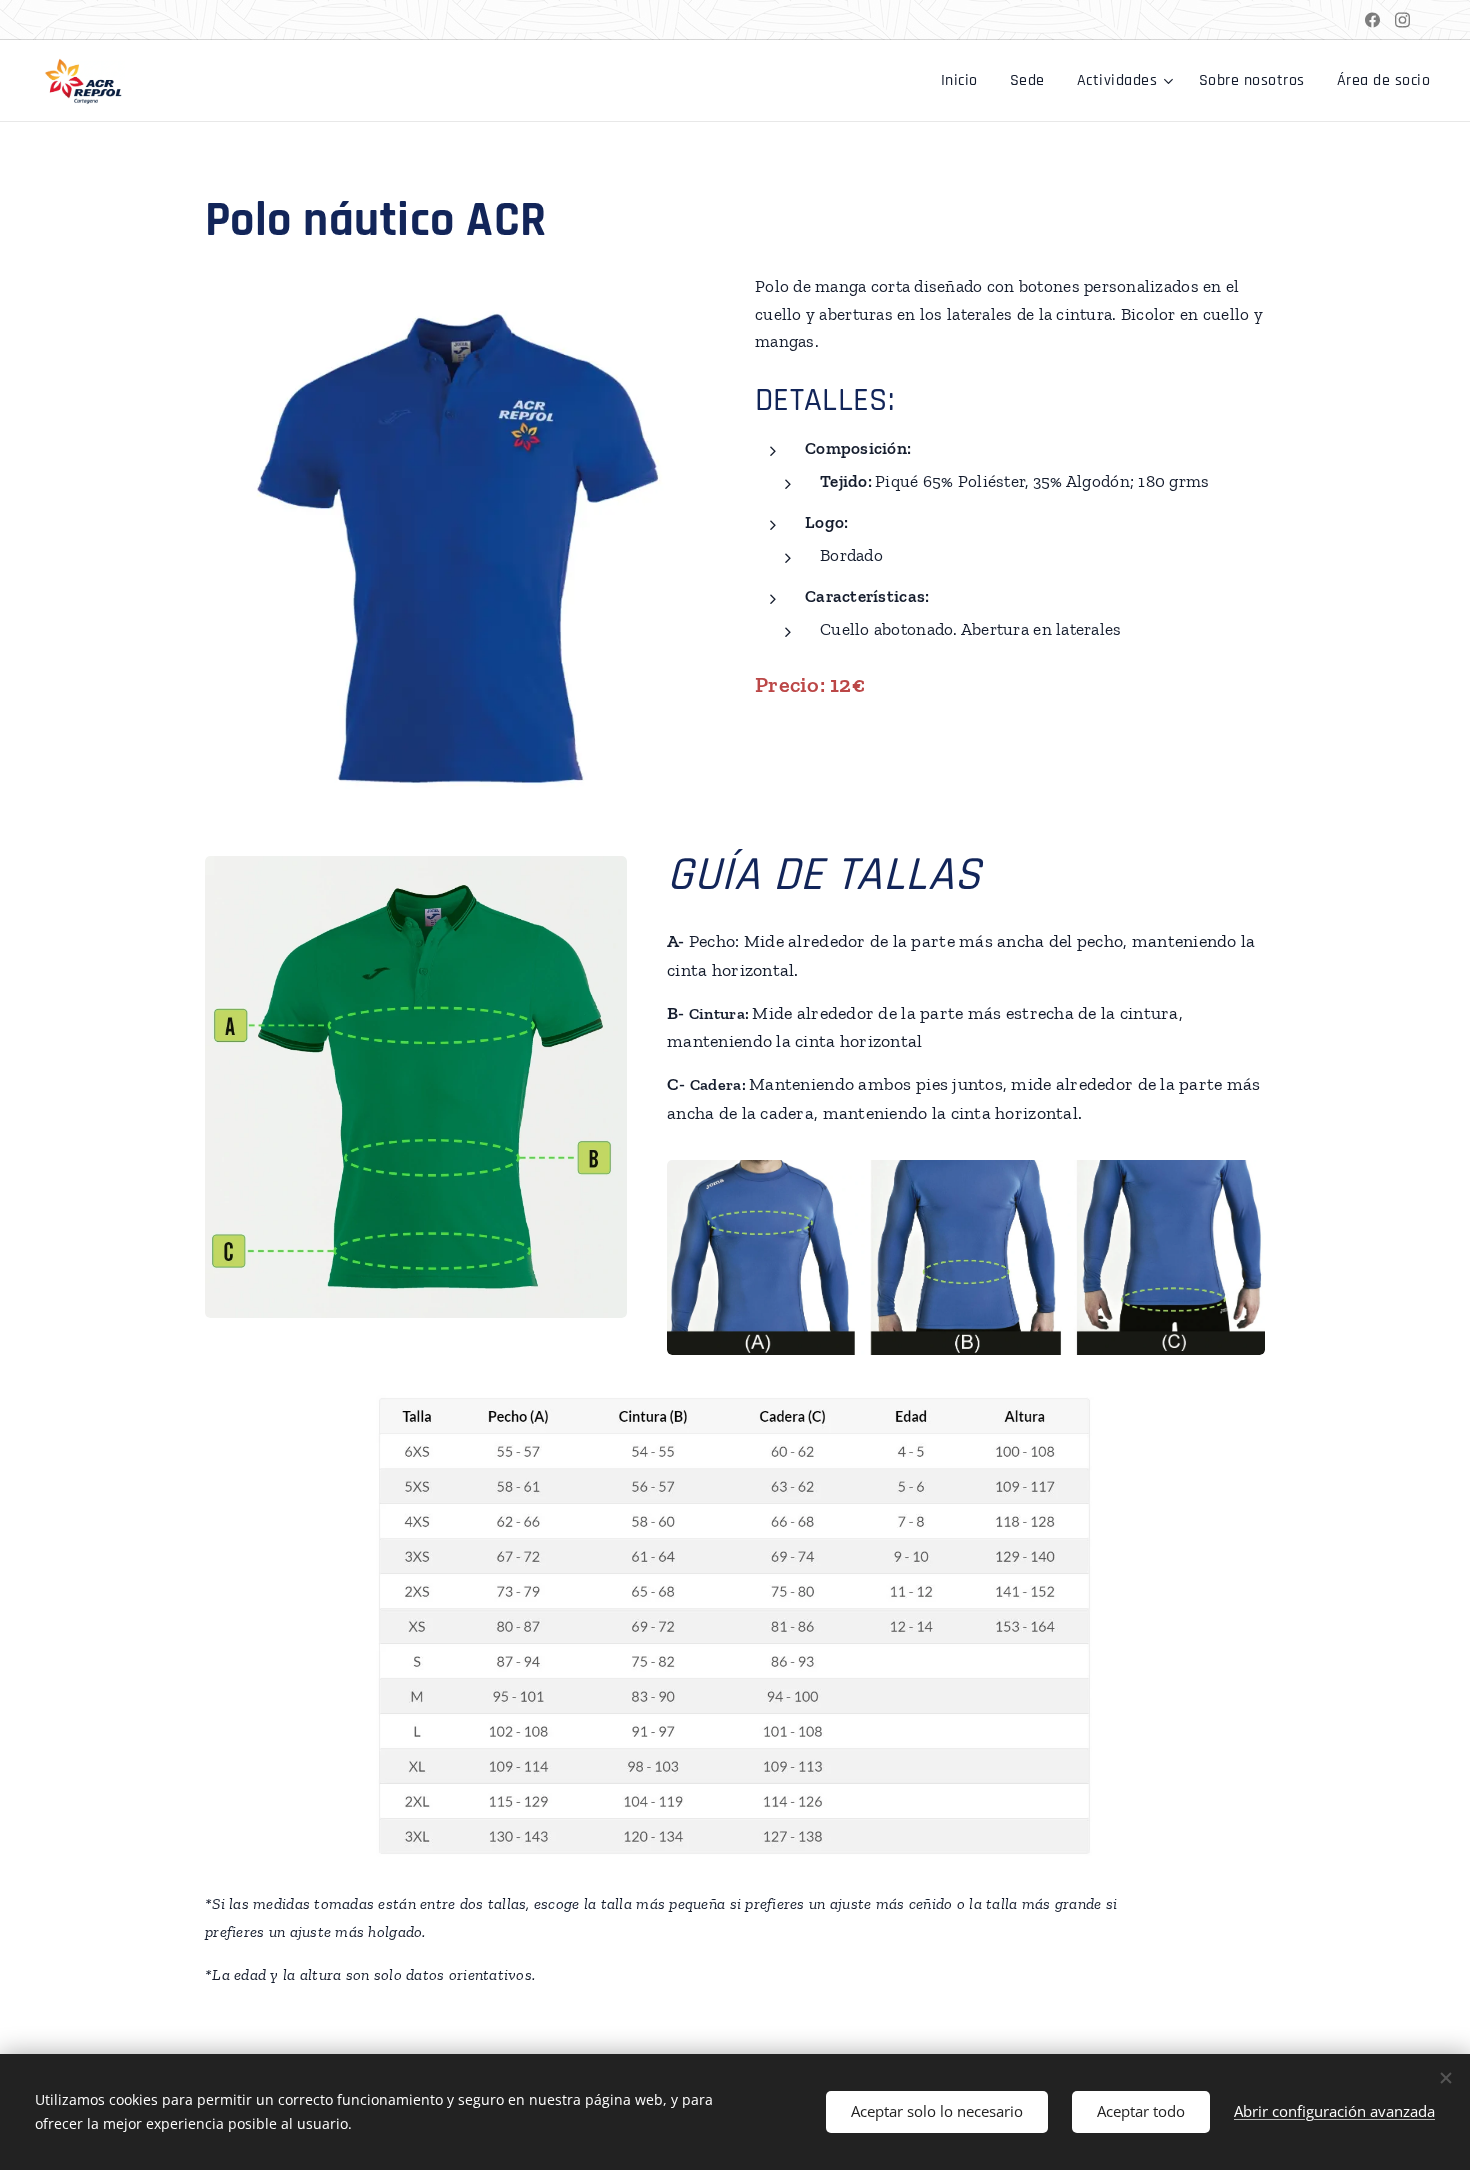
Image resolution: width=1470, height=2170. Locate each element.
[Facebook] (1372, 20)
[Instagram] (1402, 20)
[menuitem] (965, 81)
